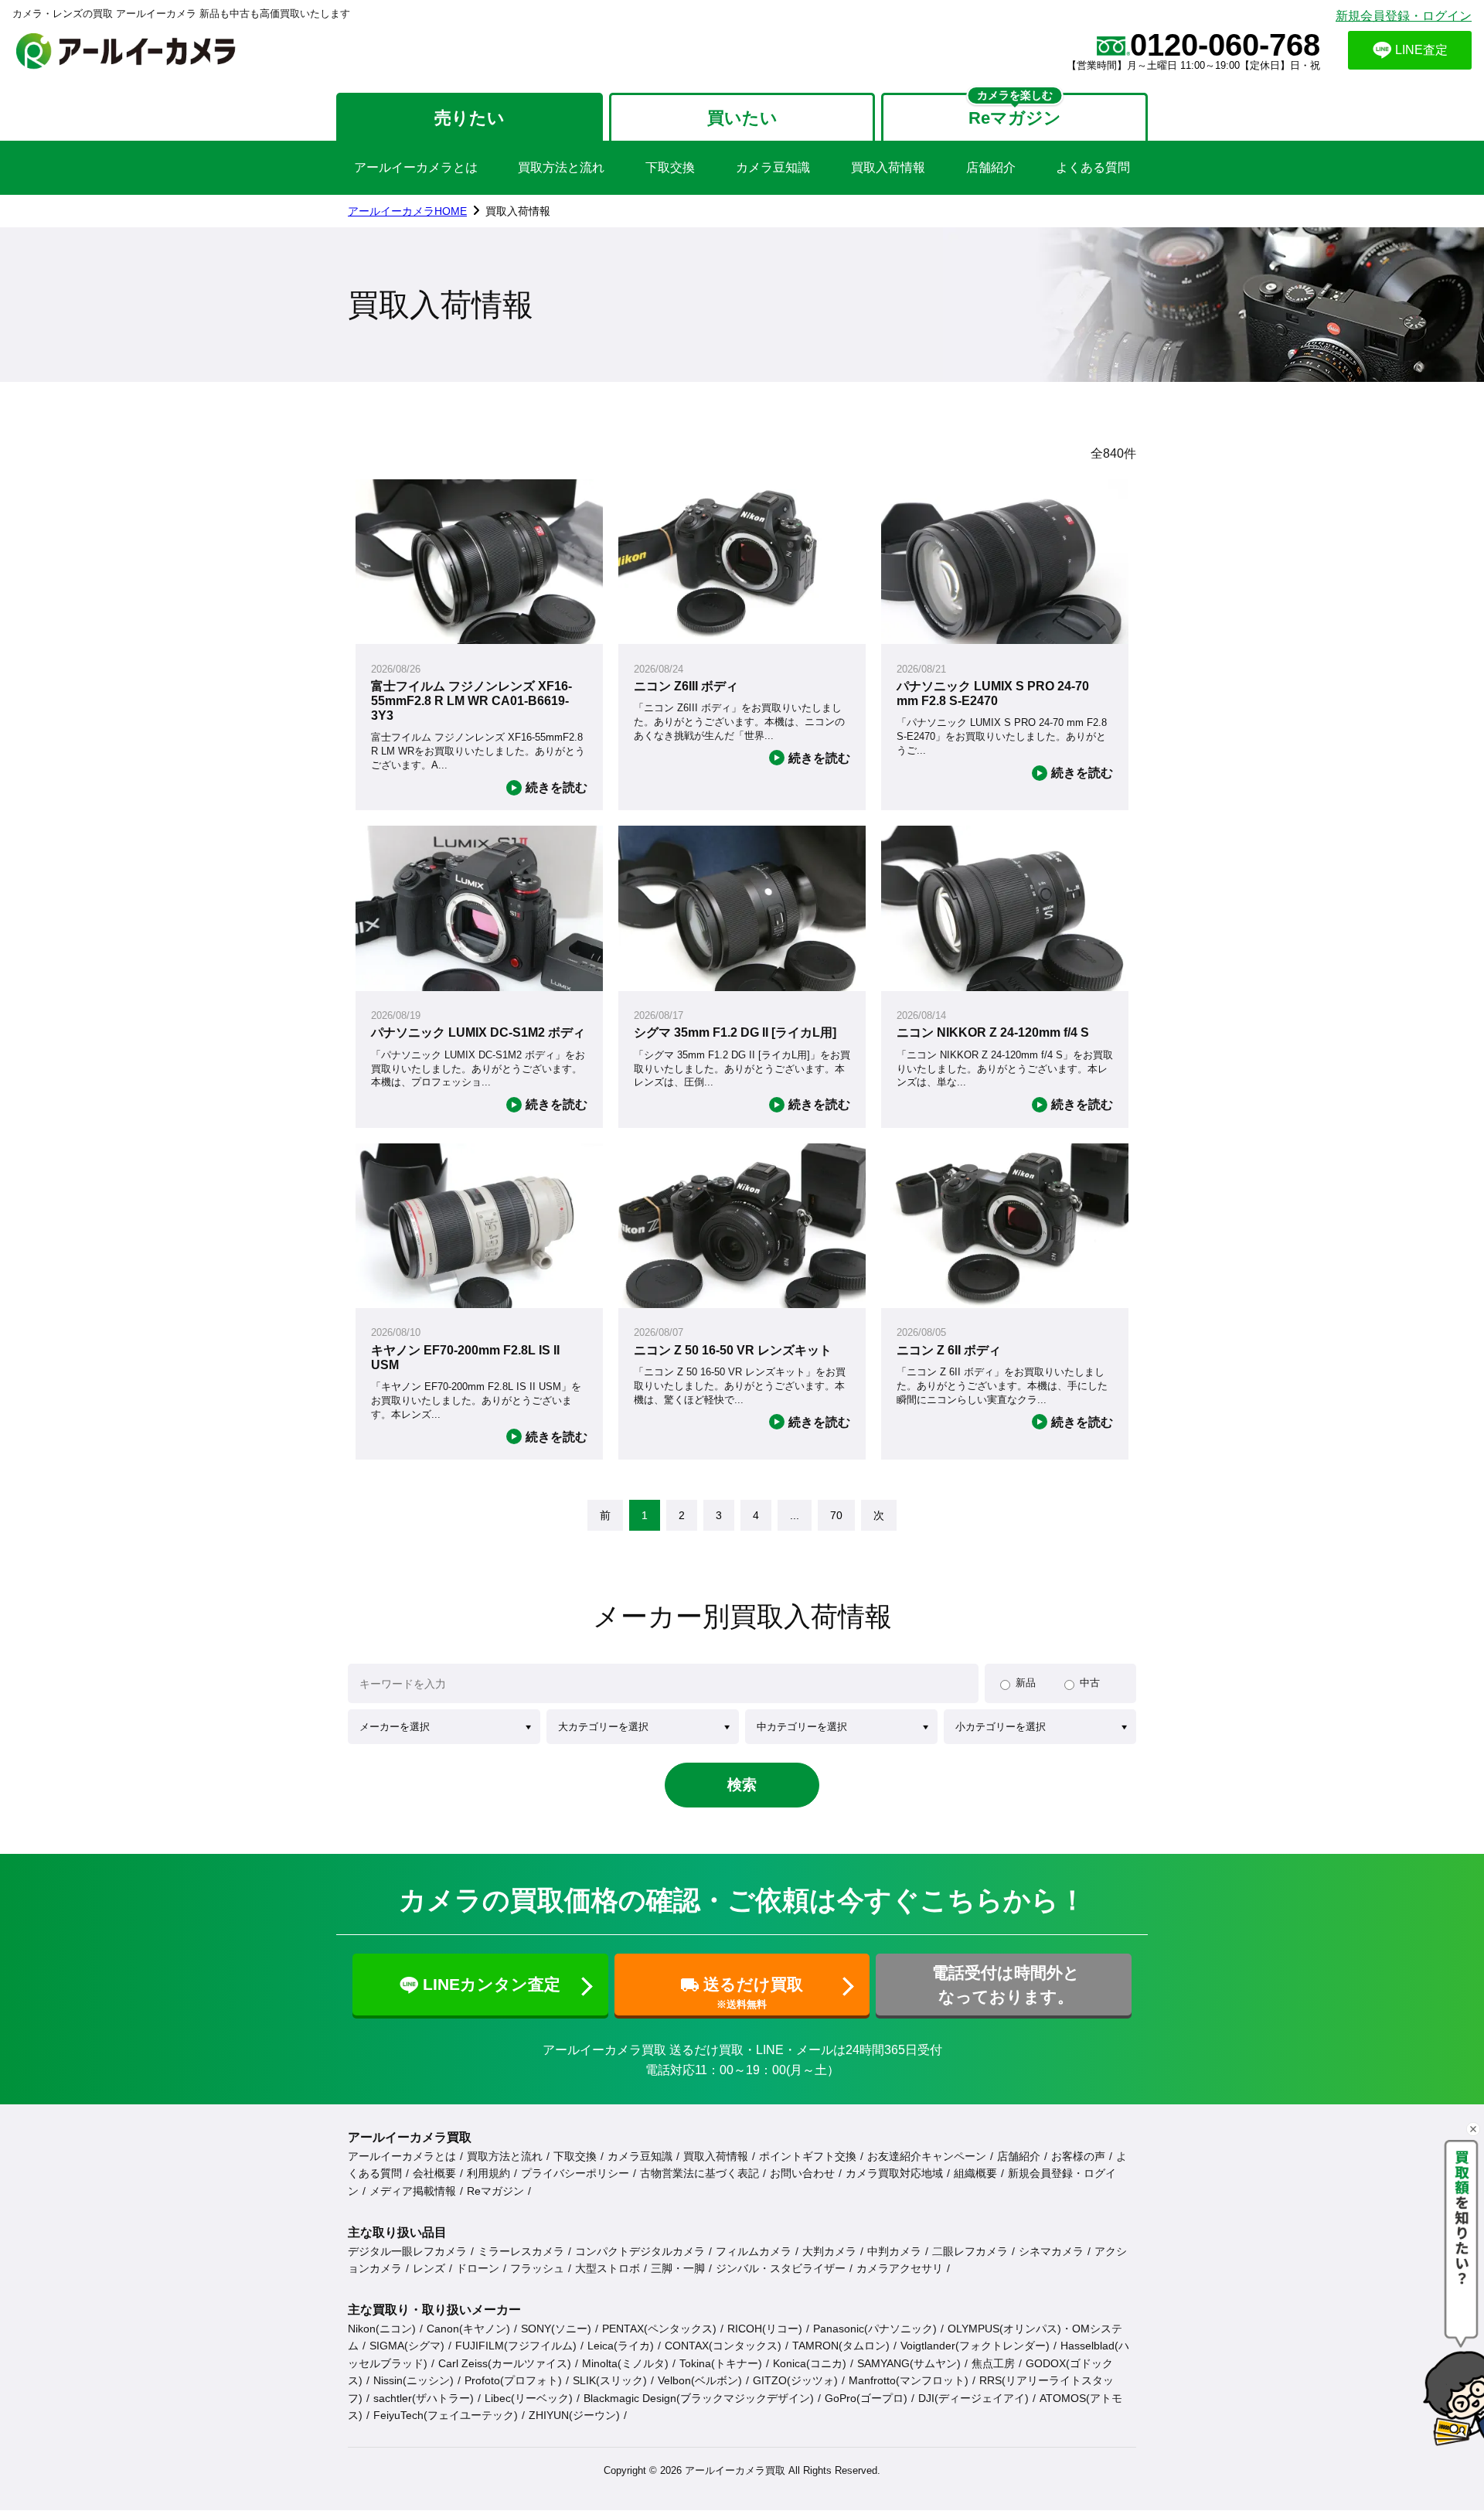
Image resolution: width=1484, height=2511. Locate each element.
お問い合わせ (802, 2173)
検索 (742, 1785)
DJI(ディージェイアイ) (973, 2398)
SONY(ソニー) (556, 2329)
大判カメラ (829, 2251)
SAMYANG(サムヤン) (909, 2363)
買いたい (742, 118)
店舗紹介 (991, 167)
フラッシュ (537, 2268)
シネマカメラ (1051, 2251)
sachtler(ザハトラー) (424, 2398)
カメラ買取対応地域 (894, 2173)
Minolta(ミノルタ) (625, 2363)
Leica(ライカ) (621, 2346)
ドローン (478, 2268)
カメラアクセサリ (900, 2268)
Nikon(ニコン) (382, 2329)
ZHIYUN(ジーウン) (574, 2415)
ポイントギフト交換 (808, 2156)
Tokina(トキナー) (721, 2363)
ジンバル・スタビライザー (781, 2268)
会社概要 (434, 2173)
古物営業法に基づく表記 (699, 2173)
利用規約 (488, 2173)
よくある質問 (1093, 167)
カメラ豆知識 (773, 167)
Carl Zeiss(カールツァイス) (505, 2363)
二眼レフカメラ (970, 2251)
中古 (1090, 1683)
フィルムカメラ (754, 2251)
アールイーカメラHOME (407, 211)
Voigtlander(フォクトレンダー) (975, 2346)
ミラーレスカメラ (521, 2251)
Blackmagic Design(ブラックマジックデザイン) (699, 2398)
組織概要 (975, 2173)
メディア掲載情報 (413, 2191)
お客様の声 (1078, 2156)
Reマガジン (495, 2191)
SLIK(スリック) (610, 2380)
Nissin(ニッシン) (414, 2380)
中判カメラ (894, 2251)
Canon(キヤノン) (468, 2329)
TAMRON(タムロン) (841, 2346)
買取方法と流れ (561, 167)
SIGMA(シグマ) (407, 2346)
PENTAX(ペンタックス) (659, 2329)
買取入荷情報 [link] (518, 211)
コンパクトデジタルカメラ (640, 2251)
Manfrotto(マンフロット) (909, 2380)
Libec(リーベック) (529, 2398)
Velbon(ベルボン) (700, 2380)
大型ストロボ (608, 2268)
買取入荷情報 (888, 167)
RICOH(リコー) (765, 2329)
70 (836, 1515)
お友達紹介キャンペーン (927, 2156)
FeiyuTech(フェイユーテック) (446, 2415)
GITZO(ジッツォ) (795, 2380)
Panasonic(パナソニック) (875, 2329)
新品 (1026, 1683)
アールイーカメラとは (416, 167)
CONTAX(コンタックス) (723, 2346)
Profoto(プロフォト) (513, 2380)
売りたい (470, 118)
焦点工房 (993, 2363)
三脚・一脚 (678, 2268)
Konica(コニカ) (810, 2363)
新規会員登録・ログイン (1404, 16)
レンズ (429, 2268)
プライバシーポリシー (575, 2173)
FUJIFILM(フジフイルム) (516, 2346)
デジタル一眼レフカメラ (407, 2251)
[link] (605, 1515)
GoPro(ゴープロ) (866, 2398)
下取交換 (670, 167)
